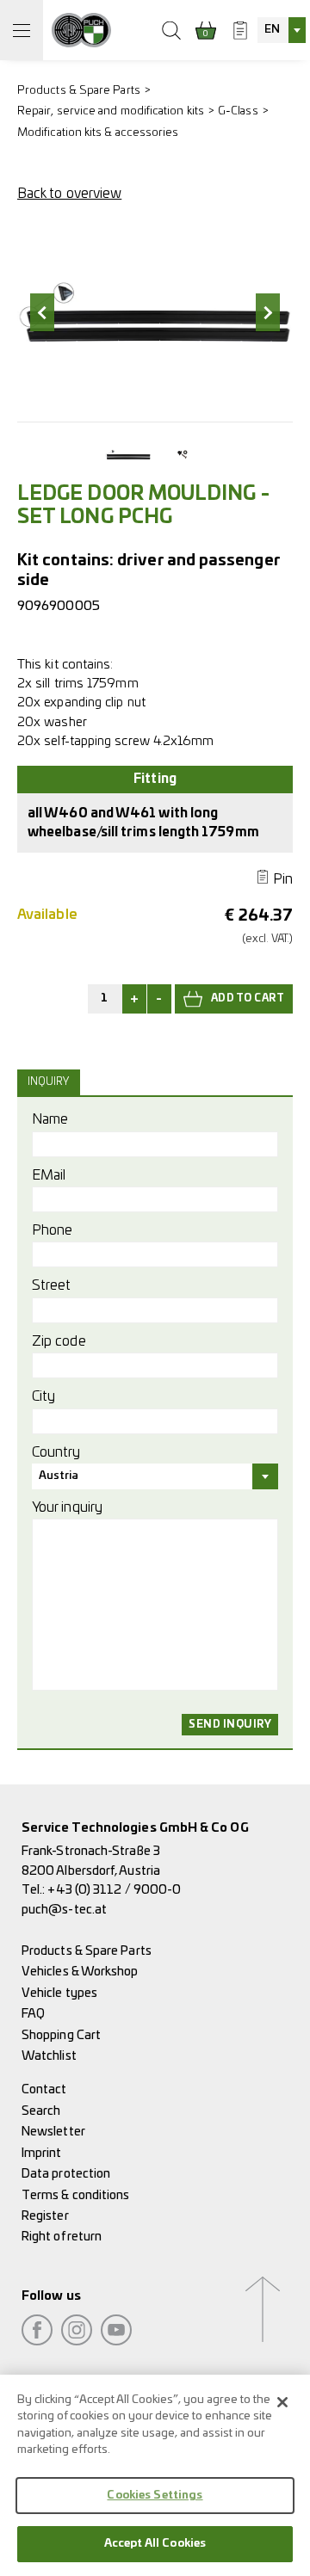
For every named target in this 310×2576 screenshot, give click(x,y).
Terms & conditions (75, 2195)
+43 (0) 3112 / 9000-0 (114, 1890)
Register (45, 2216)
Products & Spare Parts (79, 91)
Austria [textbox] (59, 1476)
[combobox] (282, 30)
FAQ (33, 2014)
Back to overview (69, 194)
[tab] (51, 1082)
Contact (44, 2089)
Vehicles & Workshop (80, 1972)
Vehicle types (59, 1993)
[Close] (282, 2402)
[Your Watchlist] (240, 30)
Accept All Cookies (155, 2544)
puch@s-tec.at (64, 1910)
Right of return (62, 2237)
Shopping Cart (61, 2035)
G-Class (238, 111)
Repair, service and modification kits (111, 111)
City (43, 1396)
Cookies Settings (155, 2496)
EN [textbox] (272, 30)
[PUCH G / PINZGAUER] (81, 30)
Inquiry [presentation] (49, 1082)
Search (41, 2111)
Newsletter (53, 2132)
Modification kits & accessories (98, 133)
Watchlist (49, 2056)
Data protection (66, 2174)
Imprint (42, 2153)
